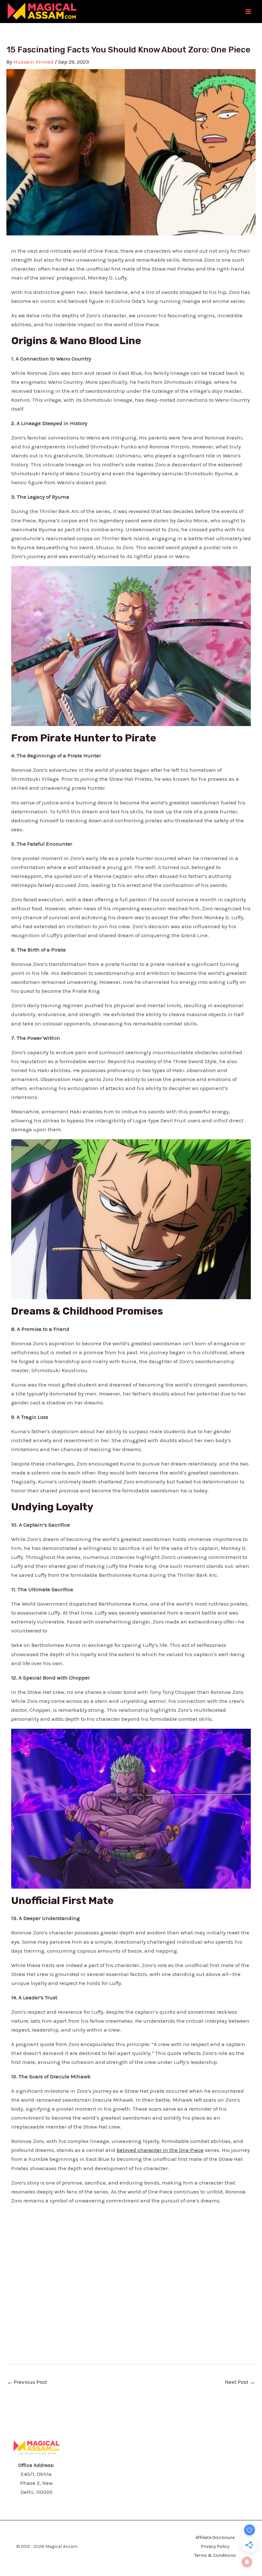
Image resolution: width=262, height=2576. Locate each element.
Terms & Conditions (215, 2555)
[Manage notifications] (247, 2562)
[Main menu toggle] (249, 12)
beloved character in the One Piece (160, 2150)
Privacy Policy (215, 2546)
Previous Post (27, 2382)
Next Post (240, 2382)
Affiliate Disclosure (215, 2537)
